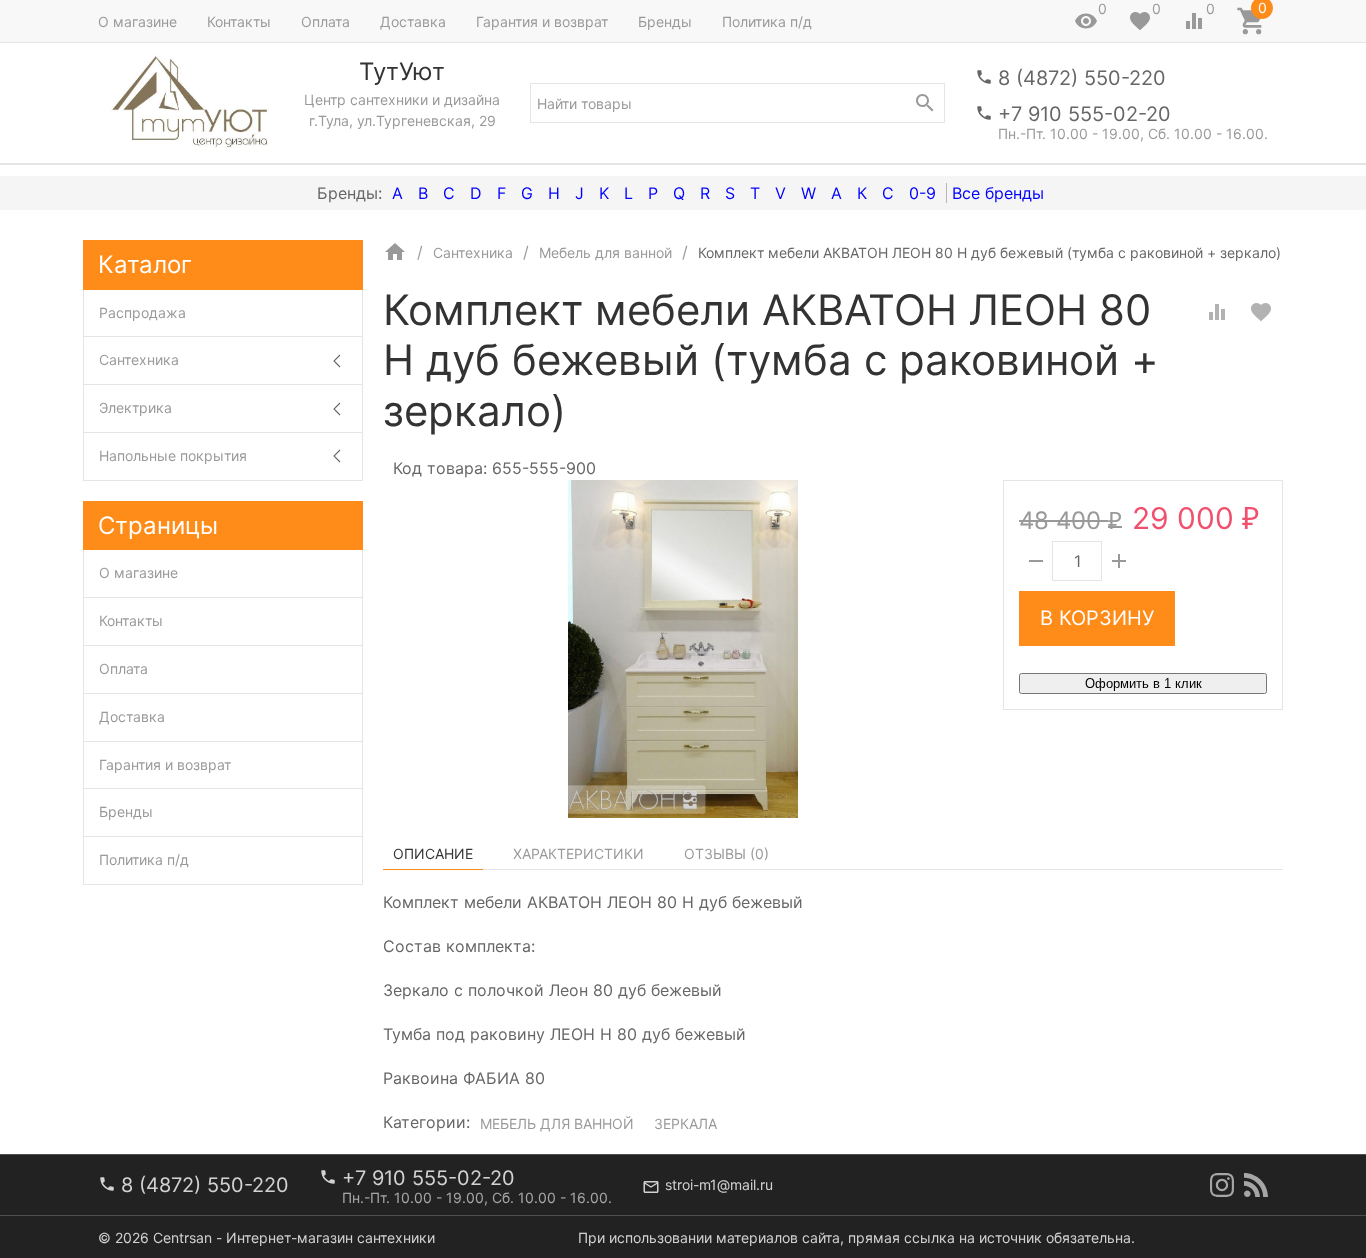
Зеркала (685, 1123)
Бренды (665, 21)
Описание (433, 853)
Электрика (135, 407)
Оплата (325, 21)
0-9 (922, 193)
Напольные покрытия (173, 455)
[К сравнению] (1217, 312)
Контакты (239, 21)
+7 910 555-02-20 (1084, 114)
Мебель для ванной (557, 1123)
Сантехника (139, 359)
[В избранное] (1261, 312)
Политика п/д (767, 21)
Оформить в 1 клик (1143, 683)
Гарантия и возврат (542, 21)
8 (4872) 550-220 (1082, 78)
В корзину (1097, 618)
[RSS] (1256, 1185)
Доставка (413, 21)
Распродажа (142, 312)
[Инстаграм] (1222, 1185)
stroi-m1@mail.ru (719, 1184)
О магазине (137, 21)
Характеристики (578, 853)
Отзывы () (726, 853)
